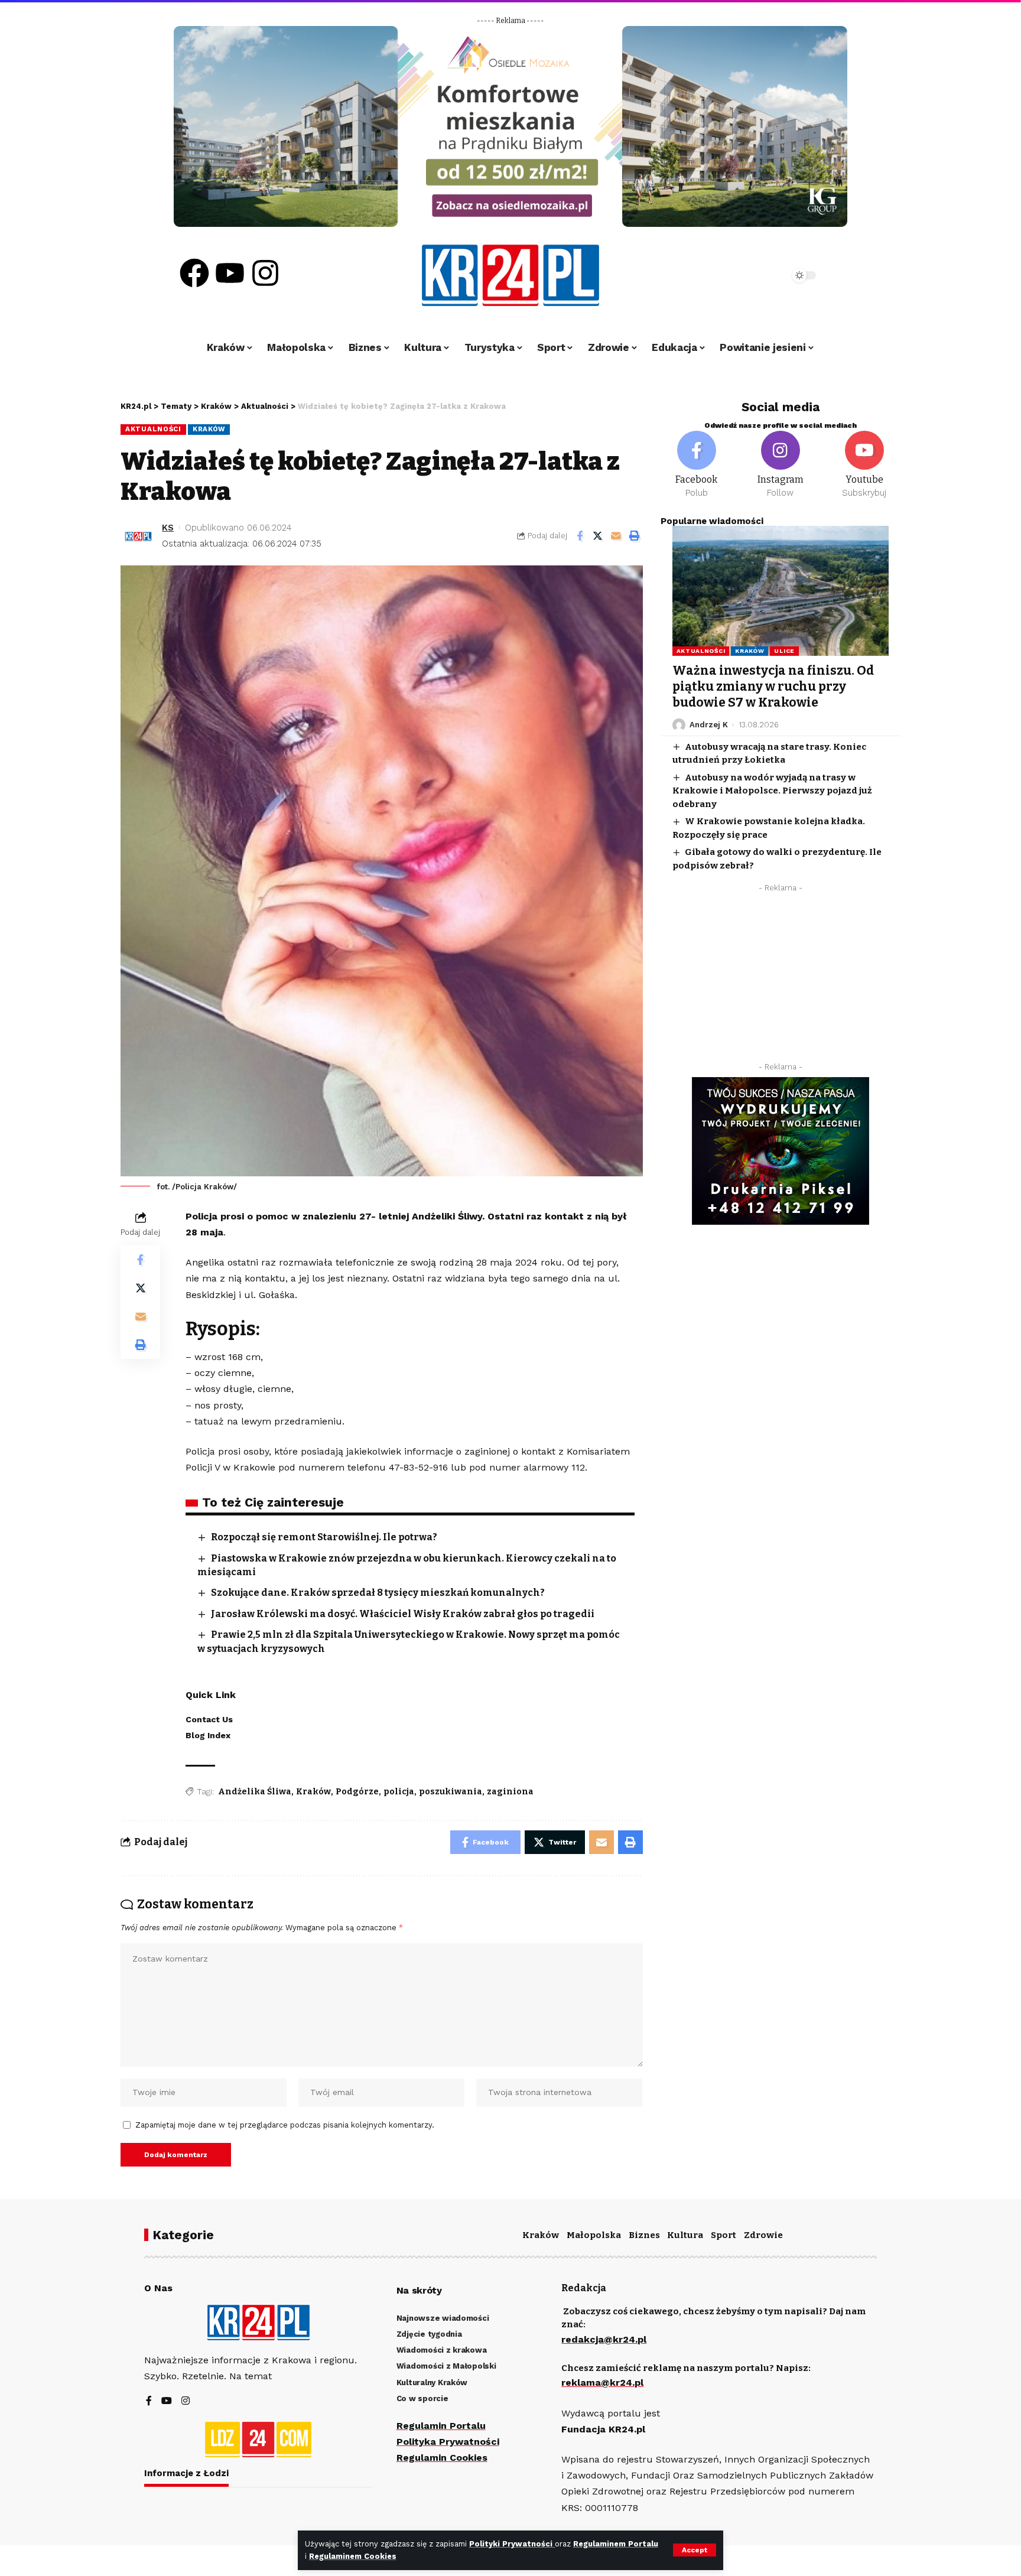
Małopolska (594, 2235)
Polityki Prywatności (512, 2544)
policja (399, 1792)
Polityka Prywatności (448, 2442)
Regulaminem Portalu (616, 2544)
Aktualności (153, 429)
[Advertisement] (781, 981)
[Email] (616, 536)
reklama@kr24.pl (602, 2383)
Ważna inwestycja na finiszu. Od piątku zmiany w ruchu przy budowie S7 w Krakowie (773, 687)
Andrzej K (709, 725)
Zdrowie (763, 2235)
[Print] (635, 536)
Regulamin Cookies (442, 2458)
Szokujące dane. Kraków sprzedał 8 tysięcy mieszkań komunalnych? (378, 1593)
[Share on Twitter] (598, 536)
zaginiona (510, 1792)
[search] (748, 275)
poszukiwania (451, 1792)
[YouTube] (167, 2401)
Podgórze (357, 1792)
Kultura (685, 2235)
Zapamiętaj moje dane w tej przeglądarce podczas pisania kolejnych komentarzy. (285, 2125)
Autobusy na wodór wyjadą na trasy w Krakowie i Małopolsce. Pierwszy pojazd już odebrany (772, 791)
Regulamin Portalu (441, 2426)
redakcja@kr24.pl (604, 2339)
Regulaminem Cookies (353, 2556)
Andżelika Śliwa (255, 1792)
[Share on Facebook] (580, 536)
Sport (724, 2235)
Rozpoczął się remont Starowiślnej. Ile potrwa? (324, 1537)
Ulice (784, 651)
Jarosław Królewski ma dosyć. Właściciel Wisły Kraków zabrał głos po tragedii (403, 1614)
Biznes (644, 2235)
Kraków (209, 429)
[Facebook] (194, 273)
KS (168, 528)
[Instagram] (265, 273)
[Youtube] (230, 273)
